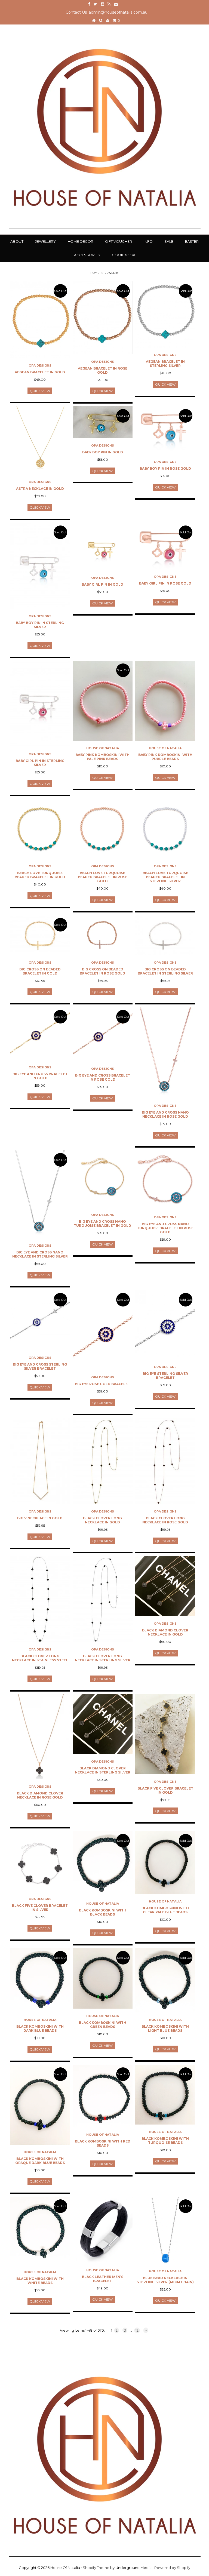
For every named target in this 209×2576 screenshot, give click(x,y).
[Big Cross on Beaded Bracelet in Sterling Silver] (165, 935)
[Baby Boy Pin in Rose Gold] (165, 430)
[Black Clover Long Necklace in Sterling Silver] (103, 1599)
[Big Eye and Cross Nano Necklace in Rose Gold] (165, 1053)
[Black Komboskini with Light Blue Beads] (165, 1980)
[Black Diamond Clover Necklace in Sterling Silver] (103, 1724)
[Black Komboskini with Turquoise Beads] (165, 2095)
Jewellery (45, 241)
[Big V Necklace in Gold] (40, 1461)
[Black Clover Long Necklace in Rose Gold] (165, 1461)
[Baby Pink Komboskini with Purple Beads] (165, 701)
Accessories (87, 255)
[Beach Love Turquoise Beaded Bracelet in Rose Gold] (103, 829)
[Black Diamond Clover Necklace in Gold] (165, 1586)
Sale (169, 241)
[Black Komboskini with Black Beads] (103, 1864)
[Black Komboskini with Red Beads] (103, 2096)
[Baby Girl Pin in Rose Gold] (165, 546)
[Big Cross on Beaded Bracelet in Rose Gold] (103, 935)
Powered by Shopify (172, 2568)
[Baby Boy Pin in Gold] (103, 422)
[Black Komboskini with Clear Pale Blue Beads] (165, 1863)
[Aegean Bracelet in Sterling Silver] (165, 314)
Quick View (40, 391)
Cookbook (124, 255)
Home (95, 273)
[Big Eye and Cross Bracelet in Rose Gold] (103, 1034)
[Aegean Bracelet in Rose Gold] (103, 318)
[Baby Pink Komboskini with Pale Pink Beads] (103, 701)
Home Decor (80, 241)
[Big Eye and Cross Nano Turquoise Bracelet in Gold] (103, 1179)
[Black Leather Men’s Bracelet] (103, 2230)
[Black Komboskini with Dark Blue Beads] (40, 1980)
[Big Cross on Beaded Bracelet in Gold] (40, 935)
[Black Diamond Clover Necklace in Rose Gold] (40, 1737)
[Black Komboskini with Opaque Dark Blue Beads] (40, 2105)
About (17, 241)
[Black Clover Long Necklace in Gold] (103, 1461)
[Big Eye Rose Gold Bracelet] (103, 1330)
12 (137, 2330)
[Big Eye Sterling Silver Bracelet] (165, 1325)
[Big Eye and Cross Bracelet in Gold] (40, 1034)
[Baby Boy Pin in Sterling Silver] (40, 566)
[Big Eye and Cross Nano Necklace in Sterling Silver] (40, 1194)
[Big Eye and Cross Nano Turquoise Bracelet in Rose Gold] (165, 1180)
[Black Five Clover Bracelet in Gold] (165, 1734)
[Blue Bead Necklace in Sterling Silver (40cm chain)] (165, 2230)
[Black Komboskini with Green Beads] (103, 1978)
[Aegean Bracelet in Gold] (40, 320)
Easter (192, 241)
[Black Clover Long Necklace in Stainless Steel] (40, 1599)
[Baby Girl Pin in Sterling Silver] (40, 704)
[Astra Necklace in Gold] (40, 440)
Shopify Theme (96, 2568)
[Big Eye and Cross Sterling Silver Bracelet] (40, 1320)
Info (148, 241)
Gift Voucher (119, 241)
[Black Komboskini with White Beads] (40, 2231)
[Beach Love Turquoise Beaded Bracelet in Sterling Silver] (165, 829)
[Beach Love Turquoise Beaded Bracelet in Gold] (40, 829)
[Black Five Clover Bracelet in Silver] (40, 1861)
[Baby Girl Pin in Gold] (103, 547)
